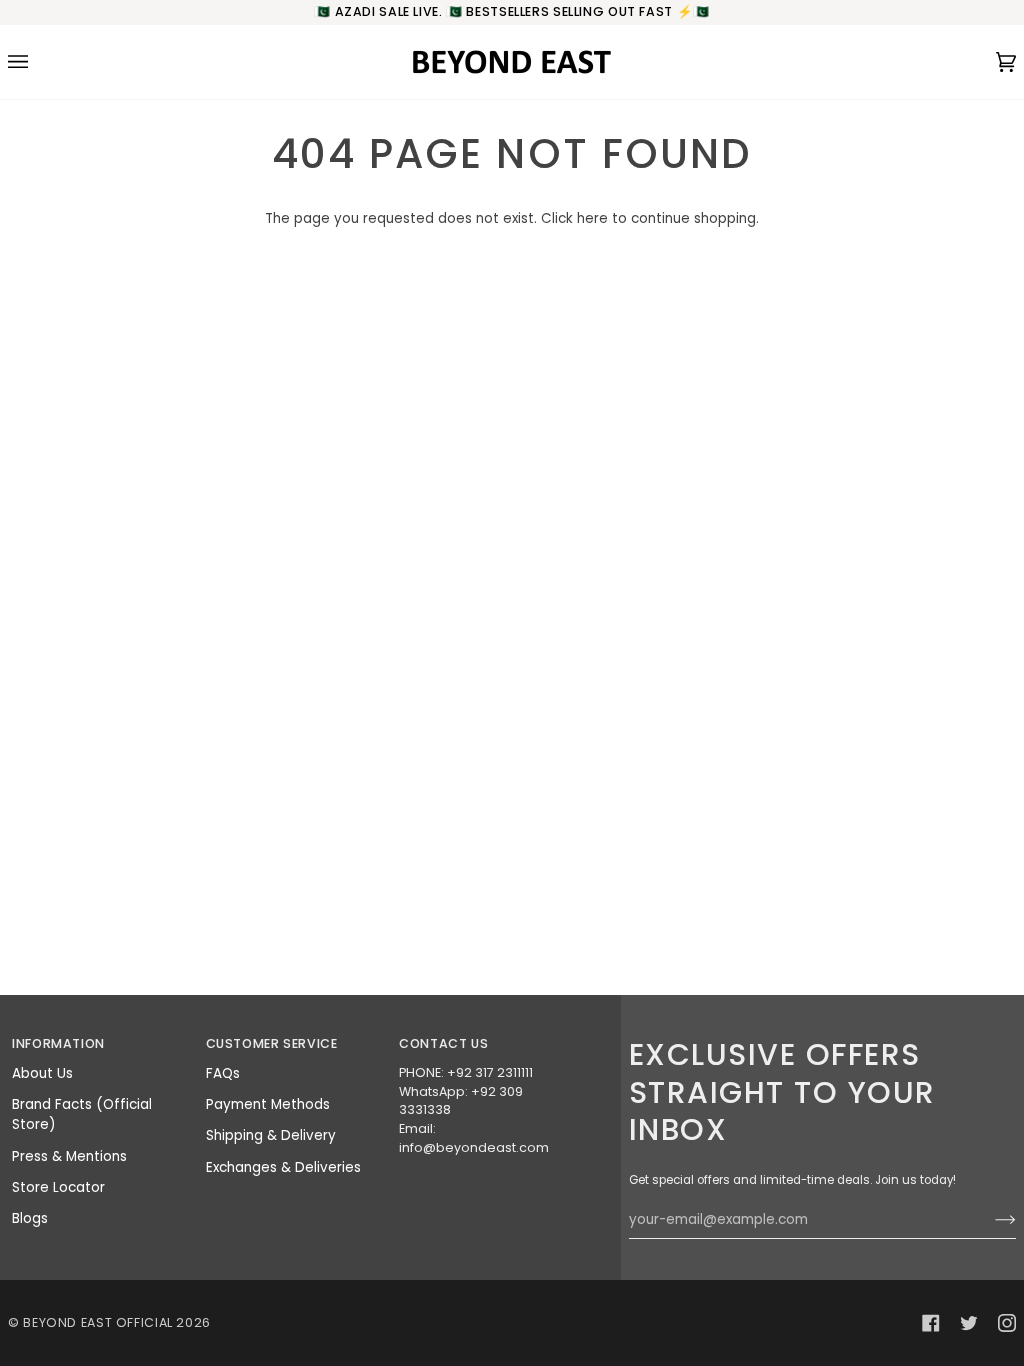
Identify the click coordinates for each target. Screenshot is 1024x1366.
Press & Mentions (69, 1156)
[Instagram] (1007, 1323)
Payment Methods (268, 1104)
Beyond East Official (98, 1322)
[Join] (989, 1220)
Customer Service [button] (272, 1043)
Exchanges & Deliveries (283, 1167)
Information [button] (58, 1043)
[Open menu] (38, 62)
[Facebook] (931, 1323)
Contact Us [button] (443, 1043)
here (592, 218)
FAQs (223, 1073)
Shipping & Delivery (271, 1135)
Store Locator (58, 1187)
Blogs (30, 1218)
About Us (42, 1073)
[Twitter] (969, 1323)
